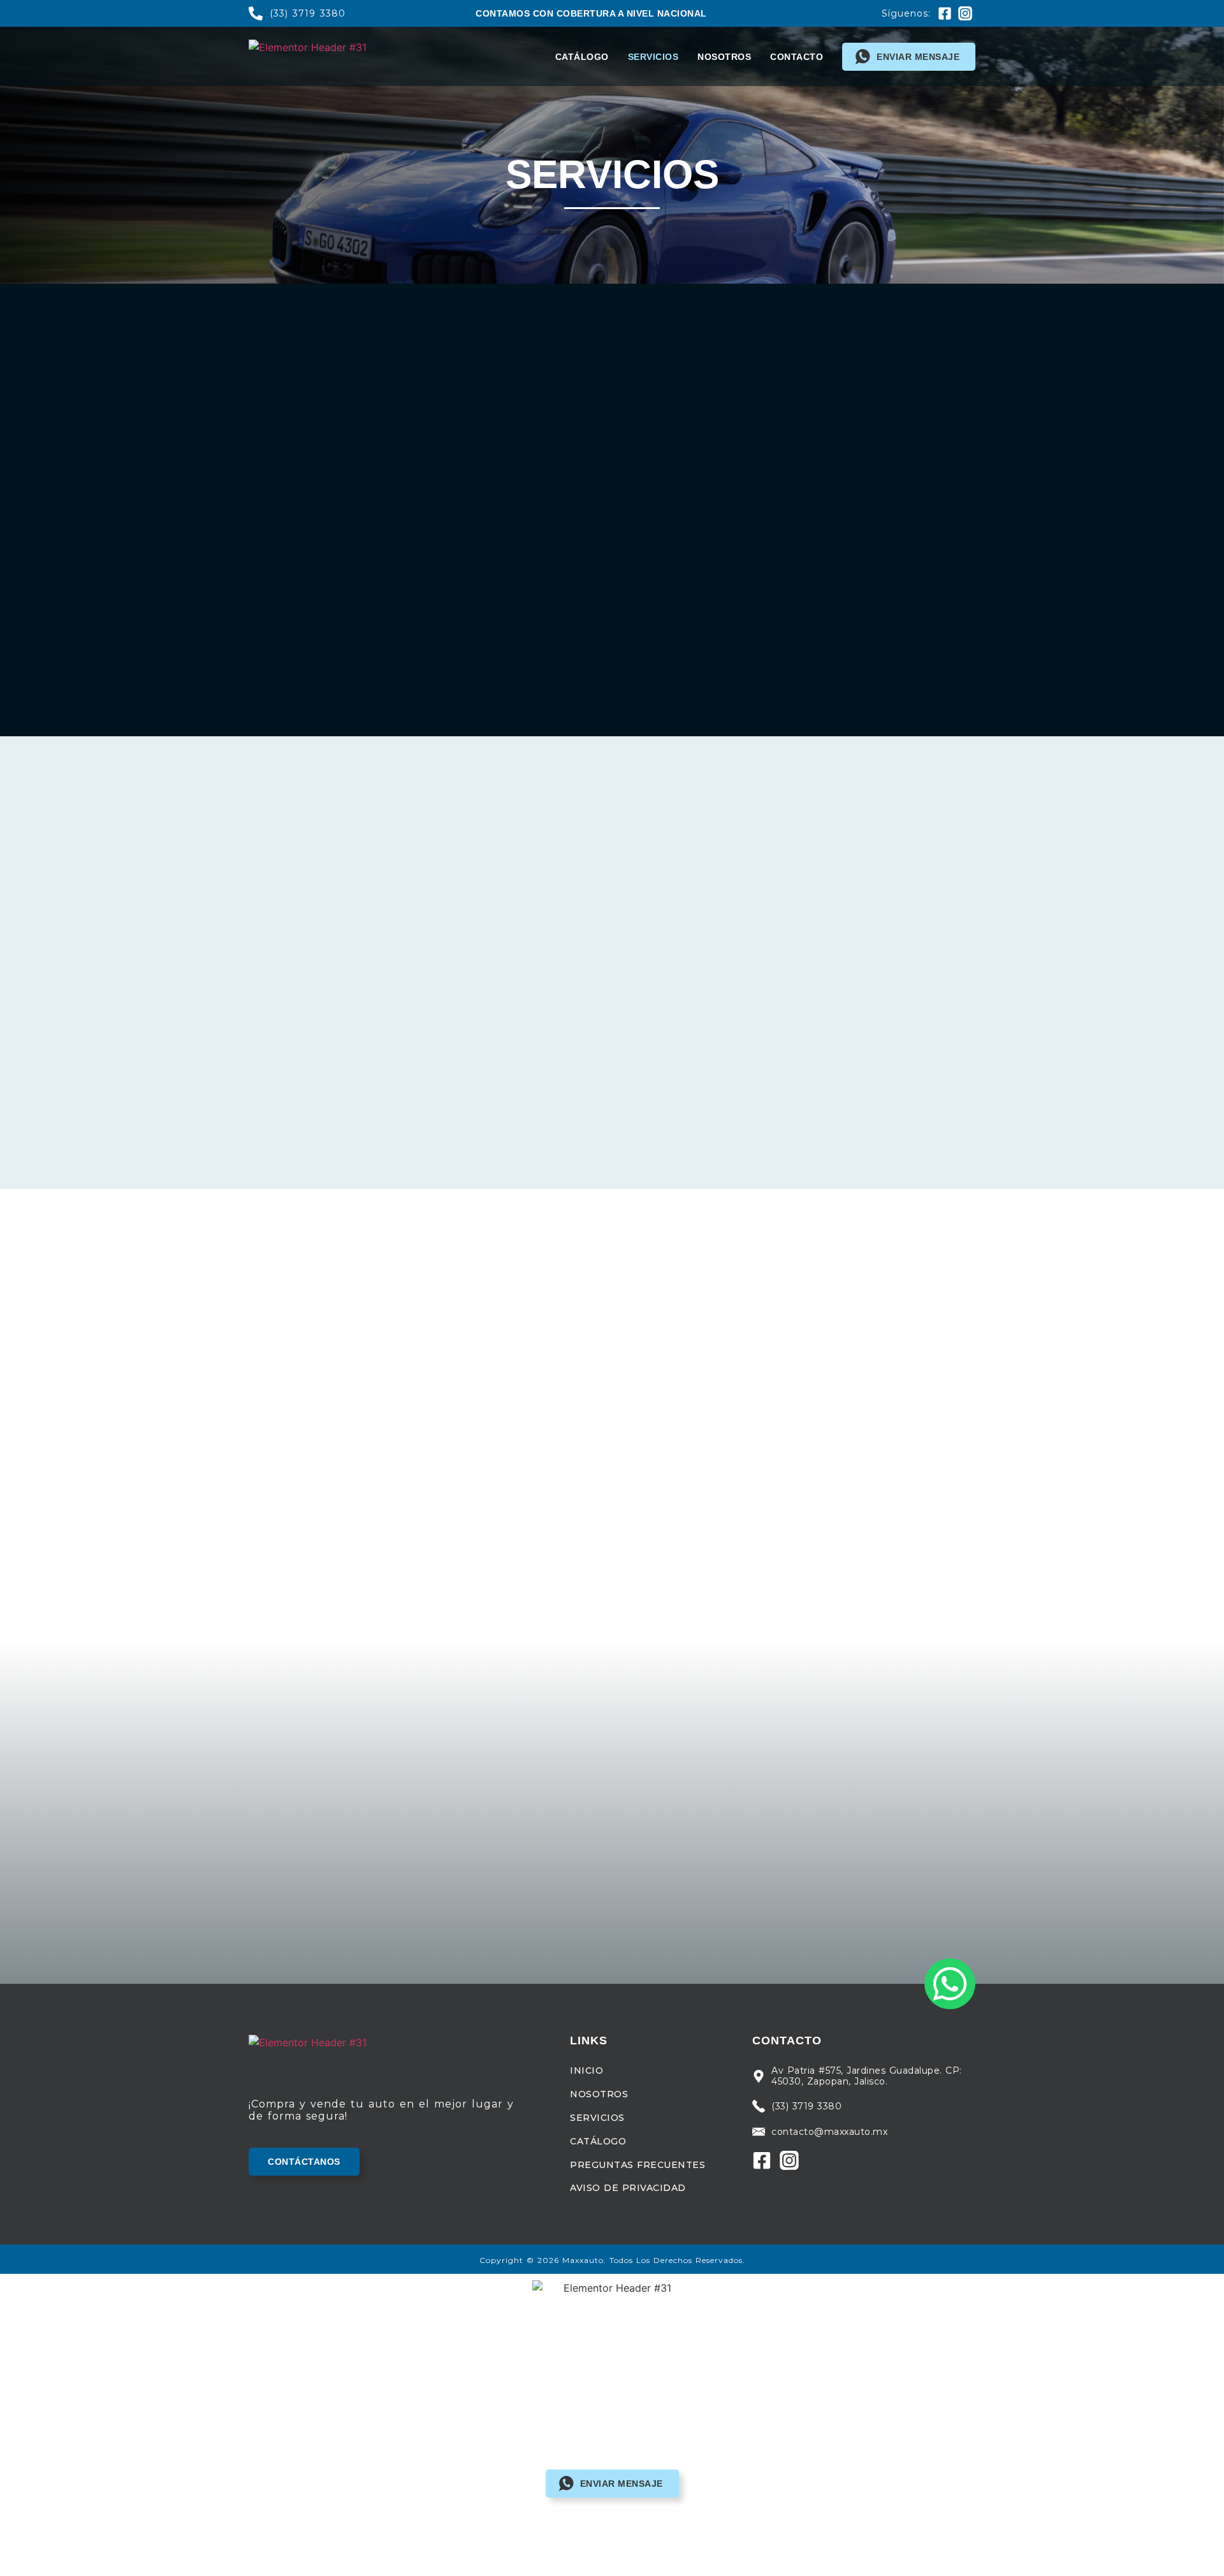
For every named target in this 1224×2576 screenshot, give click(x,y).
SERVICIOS (653, 57)
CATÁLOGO (582, 57)
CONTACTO (797, 57)
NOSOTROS (724, 57)
